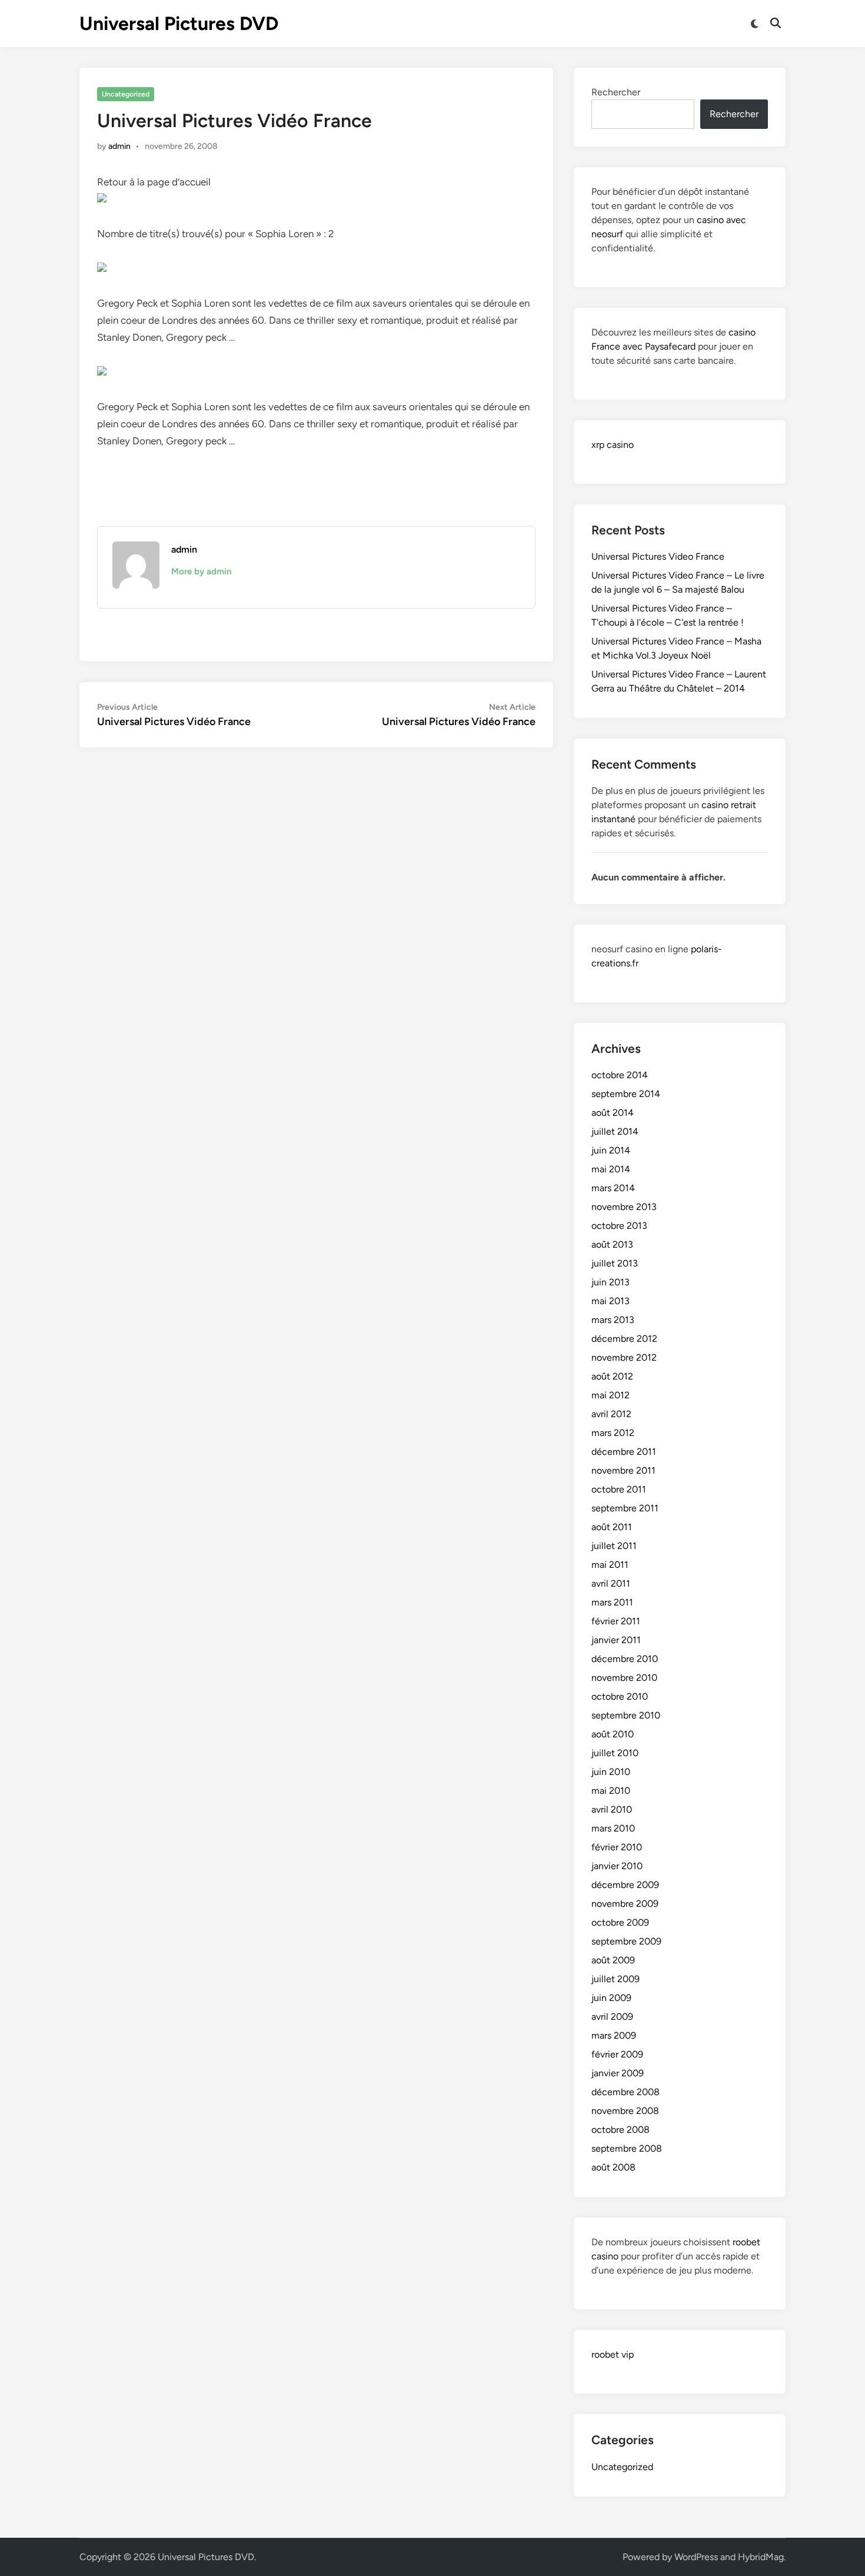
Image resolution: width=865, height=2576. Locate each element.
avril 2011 (611, 1583)
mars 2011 (612, 1602)
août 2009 (613, 1960)
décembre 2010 (625, 1659)
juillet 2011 (614, 1546)
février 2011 (616, 1621)
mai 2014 (611, 1169)
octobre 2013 (619, 1226)
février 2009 (617, 2054)
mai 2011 (610, 1565)
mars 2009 (614, 2035)
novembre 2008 (625, 2111)
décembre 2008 (626, 2092)
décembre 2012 (624, 1339)
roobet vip (613, 2354)
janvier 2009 (618, 2073)
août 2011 (612, 1527)
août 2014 (613, 1113)
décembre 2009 (625, 1885)
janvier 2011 (616, 1640)
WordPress (696, 2557)
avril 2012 (611, 1414)
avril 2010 (612, 1809)
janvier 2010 (617, 1866)
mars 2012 (613, 1433)
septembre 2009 (626, 1941)
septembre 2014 (626, 1094)
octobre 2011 (619, 1489)
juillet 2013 (615, 1263)
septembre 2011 (625, 1508)
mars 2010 (613, 1828)
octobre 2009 (620, 1922)
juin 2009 (611, 1998)
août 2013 (612, 1244)
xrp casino (613, 445)
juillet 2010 (615, 1753)
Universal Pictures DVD (179, 24)
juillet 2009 (616, 1979)
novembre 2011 (623, 1470)
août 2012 (612, 1376)
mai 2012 (611, 1395)
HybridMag (761, 2557)
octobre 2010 (620, 1696)
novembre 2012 (624, 1357)
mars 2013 (613, 1320)
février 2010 (617, 1847)
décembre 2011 (624, 1452)
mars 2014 (613, 1188)
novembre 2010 (624, 1678)
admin (119, 146)
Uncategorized (126, 94)
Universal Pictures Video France (658, 556)
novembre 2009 (625, 1904)
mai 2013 (611, 1301)
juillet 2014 (615, 1131)
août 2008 (613, 2167)
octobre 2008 (621, 2130)
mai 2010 (611, 1791)
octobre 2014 (620, 1075)
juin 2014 (611, 1150)
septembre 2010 (626, 1715)
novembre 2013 (624, 1207)
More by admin (201, 571)
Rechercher (616, 92)
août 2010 (613, 1734)
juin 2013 (611, 1282)
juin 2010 (611, 1772)
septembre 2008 (627, 2148)
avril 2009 (612, 2017)
